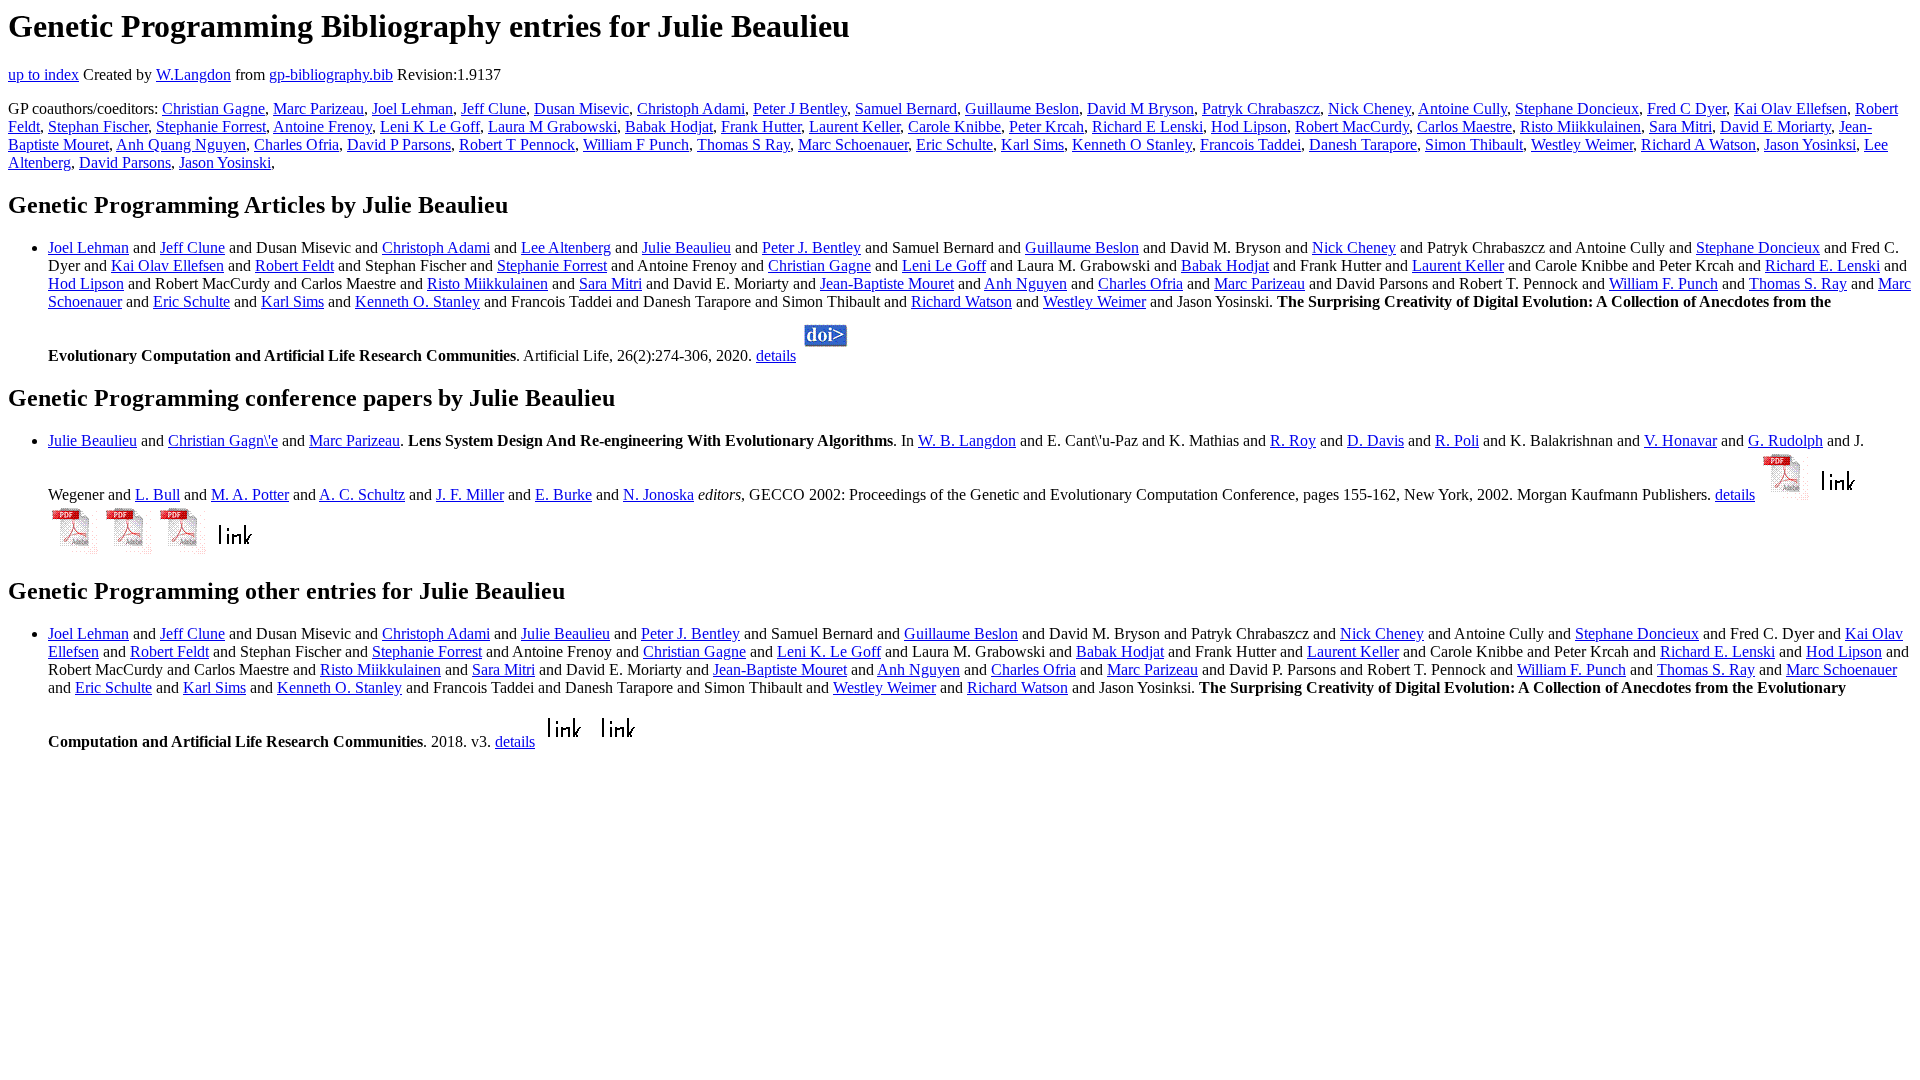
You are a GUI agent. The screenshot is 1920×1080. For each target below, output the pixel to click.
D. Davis (1375, 440)
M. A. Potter (250, 494)
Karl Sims (1032, 144)
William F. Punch (1663, 283)
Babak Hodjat (669, 126)
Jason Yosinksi (1810, 144)
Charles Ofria (296, 144)
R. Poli (1457, 440)
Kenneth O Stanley (1132, 144)
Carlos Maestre (1464, 126)
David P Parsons (399, 144)
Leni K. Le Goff (829, 651)
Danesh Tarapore (1363, 144)
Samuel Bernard (906, 108)
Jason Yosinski (225, 162)
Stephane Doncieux (1577, 108)
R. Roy (1293, 440)
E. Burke (563, 494)
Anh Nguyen (1025, 283)
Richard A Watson (1698, 144)
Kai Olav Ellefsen (1790, 108)
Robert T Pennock (517, 144)
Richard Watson (961, 301)
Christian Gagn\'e (223, 440)
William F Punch (636, 144)
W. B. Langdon (967, 440)
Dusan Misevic (581, 108)
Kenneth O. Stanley (417, 301)
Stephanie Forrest (211, 126)
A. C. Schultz (362, 494)
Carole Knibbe (954, 126)
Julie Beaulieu (686, 247)
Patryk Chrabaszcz (1261, 108)
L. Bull (157, 494)
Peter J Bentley (800, 108)
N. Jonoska (658, 494)
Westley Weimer (1582, 144)
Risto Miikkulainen (1580, 126)
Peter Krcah (1046, 126)
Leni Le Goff (944, 265)
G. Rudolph (1785, 440)
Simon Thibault (1474, 144)
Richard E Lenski (1147, 126)
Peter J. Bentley (811, 247)
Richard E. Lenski (1822, 265)
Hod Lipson (1249, 126)
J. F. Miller (470, 494)
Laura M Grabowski (552, 126)
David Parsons (125, 162)
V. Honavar (1680, 440)
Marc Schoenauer (853, 144)
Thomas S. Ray (1798, 283)
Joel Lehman (412, 108)
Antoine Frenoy (322, 126)
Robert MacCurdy (1352, 126)
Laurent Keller (854, 126)
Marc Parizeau (318, 108)
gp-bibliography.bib (331, 74)
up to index (43, 74)
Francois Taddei (1250, 144)
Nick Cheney (1369, 108)
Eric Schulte (954, 144)
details (776, 355)
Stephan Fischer (98, 126)
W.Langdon (193, 74)
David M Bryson (1140, 108)
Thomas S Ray (743, 144)
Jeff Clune (493, 108)
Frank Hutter (761, 126)
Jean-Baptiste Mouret (887, 283)
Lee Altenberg (566, 247)
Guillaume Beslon (1022, 108)
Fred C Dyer (1686, 108)
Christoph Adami (691, 108)
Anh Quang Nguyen (181, 144)
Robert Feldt (294, 265)
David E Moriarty (1775, 126)
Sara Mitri (1680, 126)
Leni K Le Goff (430, 126)
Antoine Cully (1462, 108)
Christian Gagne (213, 108)
